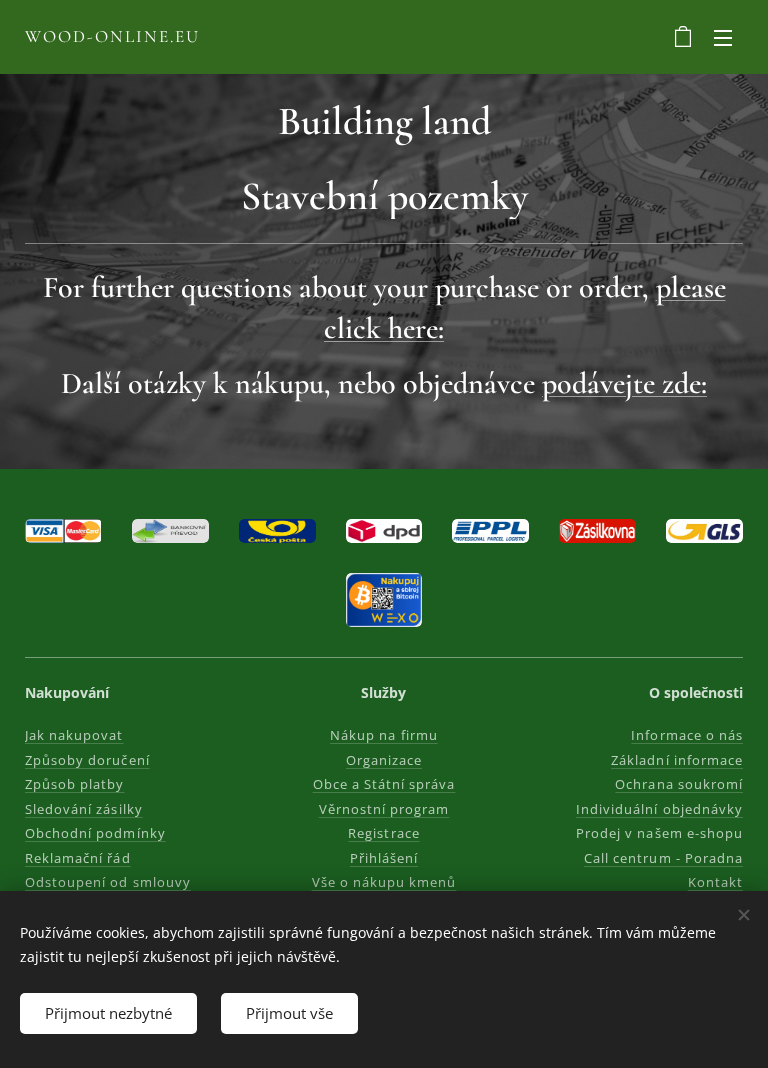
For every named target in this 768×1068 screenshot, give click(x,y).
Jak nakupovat (74, 735)
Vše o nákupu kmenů (384, 882)
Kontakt (715, 882)
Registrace (383, 833)
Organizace (384, 760)
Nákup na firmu (384, 735)
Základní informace (677, 760)
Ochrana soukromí (679, 784)
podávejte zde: (624, 383)
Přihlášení (384, 858)
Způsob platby (75, 784)
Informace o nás (687, 735)
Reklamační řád (78, 858)
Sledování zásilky (84, 809)
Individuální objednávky (659, 809)
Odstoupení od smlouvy (108, 882)
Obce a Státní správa (384, 784)
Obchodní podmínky (95, 833)
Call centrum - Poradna (663, 858)
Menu (723, 37)
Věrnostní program (384, 809)
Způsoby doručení (87, 760)
